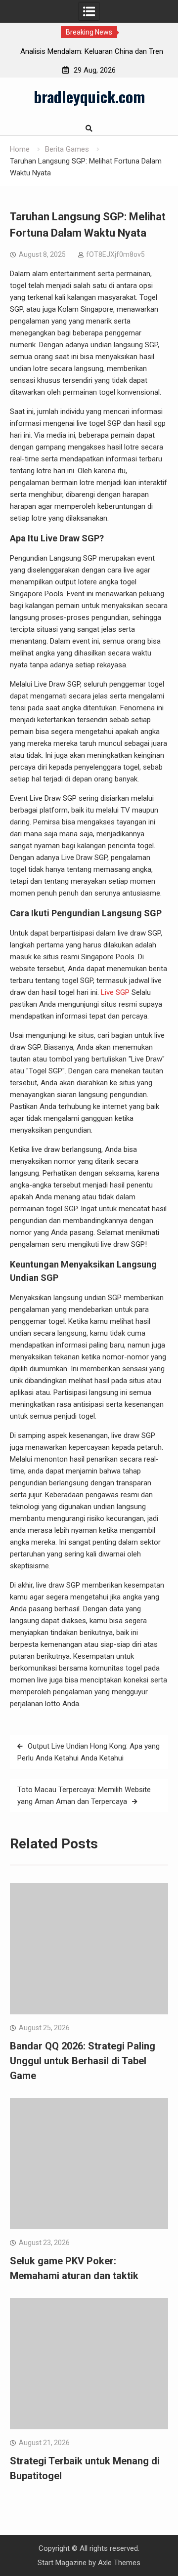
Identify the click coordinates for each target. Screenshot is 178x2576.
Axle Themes (119, 2563)
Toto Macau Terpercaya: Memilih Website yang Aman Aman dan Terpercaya (84, 1796)
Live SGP (115, 992)
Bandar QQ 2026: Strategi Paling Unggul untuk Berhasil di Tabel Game (83, 2061)
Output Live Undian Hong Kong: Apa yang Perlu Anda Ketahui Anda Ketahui (89, 1752)
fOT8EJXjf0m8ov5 (115, 254)
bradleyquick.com (89, 96)
